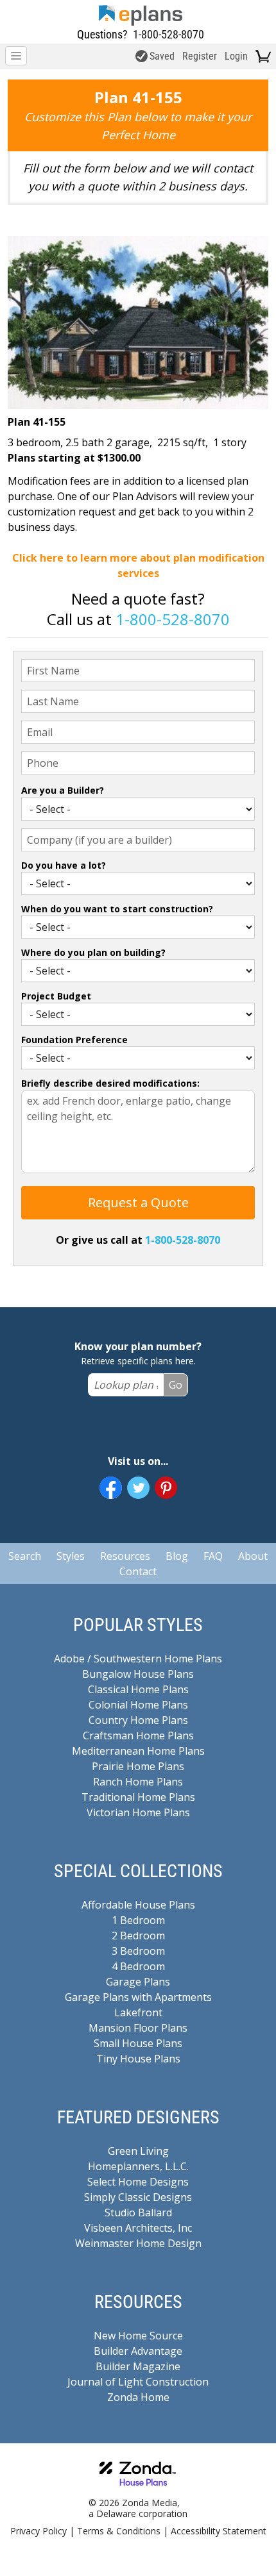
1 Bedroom (138, 1920)
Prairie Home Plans (138, 1766)
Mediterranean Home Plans (138, 1751)
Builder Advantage (138, 2351)
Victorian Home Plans (138, 1812)
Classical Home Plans (138, 1689)
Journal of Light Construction (138, 2382)
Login (236, 56)
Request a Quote (138, 1202)
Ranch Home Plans (138, 1782)
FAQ (213, 1556)
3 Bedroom (138, 1951)
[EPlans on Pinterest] (166, 1488)
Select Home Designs (138, 2182)
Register (200, 56)
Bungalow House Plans (138, 1674)
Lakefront (138, 2012)
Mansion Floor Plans (138, 2028)
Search (25, 1556)
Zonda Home (138, 2397)
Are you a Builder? (63, 790)
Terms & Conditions (119, 2531)
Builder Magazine (138, 2366)
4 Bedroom (138, 1966)
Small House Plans (138, 2043)
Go (176, 1385)
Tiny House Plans (138, 2059)
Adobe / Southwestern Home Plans (138, 1659)
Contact (138, 1571)
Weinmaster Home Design (138, 2243)
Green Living (138, 2151)
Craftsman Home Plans (138, 1735)
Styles (71, 1556)
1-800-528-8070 (168, 34)
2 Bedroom (138, 1936)
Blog (177, 1556)
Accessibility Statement (219, 2531)
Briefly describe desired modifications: (110, 1083)
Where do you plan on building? (93, 952)
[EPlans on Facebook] (111, 1488)
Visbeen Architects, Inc (138, 2228)
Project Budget (56, 996)
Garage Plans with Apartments (138, 1997)
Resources (125, 1556)
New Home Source (138, 2336)
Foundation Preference (74, 1040)
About (253, 1556)
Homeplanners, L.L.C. (138, 2166)
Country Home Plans (138, 1720)
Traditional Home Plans (138, 1797)
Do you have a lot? (64, 865)
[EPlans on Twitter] (138, 1488)
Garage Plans (138, 1982)
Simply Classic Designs (138, 2197)
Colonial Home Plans (138, 1705)
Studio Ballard (138, 2212)
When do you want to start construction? (117, 909)
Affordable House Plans (138, 1905)
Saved (162, 56)
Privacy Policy (39, 2531)
